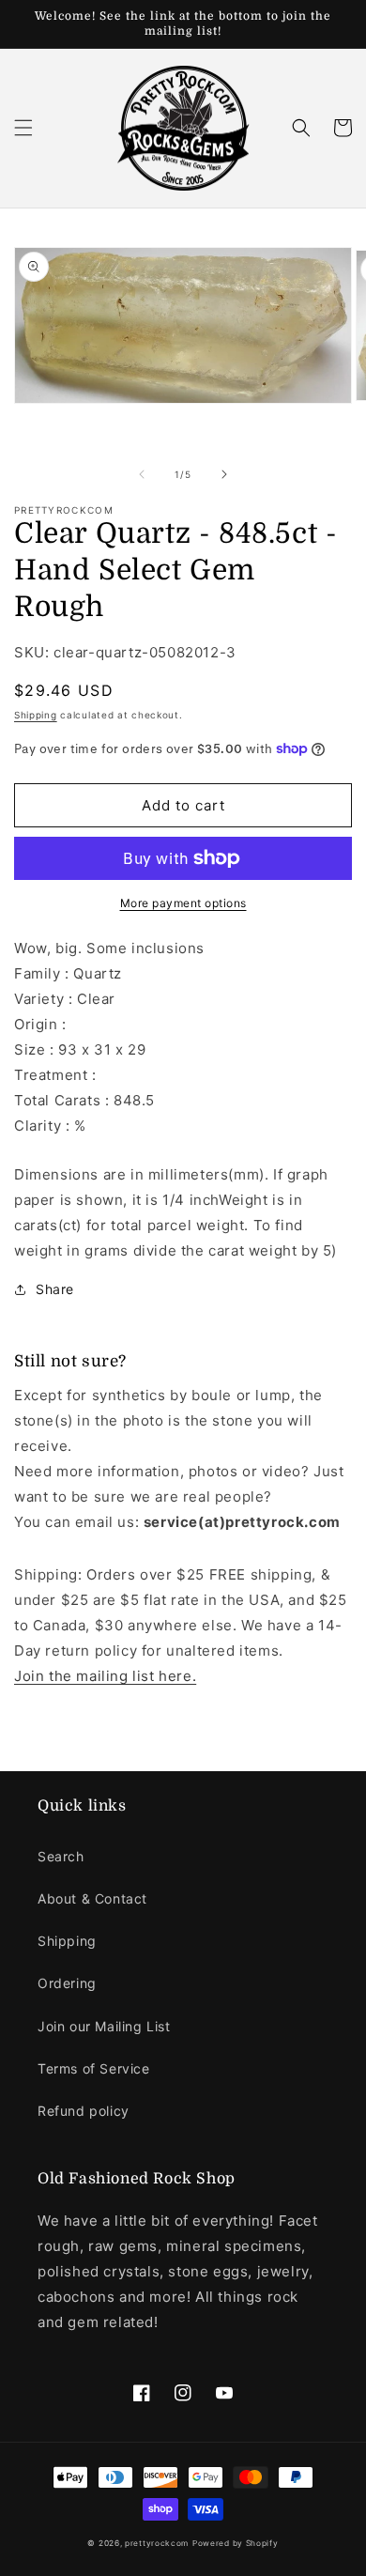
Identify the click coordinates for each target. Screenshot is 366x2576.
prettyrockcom (157, 2543)
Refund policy (84, 2111)
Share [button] (55, 1289)
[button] (23, 128)
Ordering (67, 1983)
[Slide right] (224, 474)
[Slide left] (142, 474)
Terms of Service (94, 2068)
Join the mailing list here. (105, 1676)
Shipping (36, 715)
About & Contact (92, 1898)
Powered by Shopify (236, 2543)
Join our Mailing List (104, 2026)
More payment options (183, 903)
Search (61, 1856)
